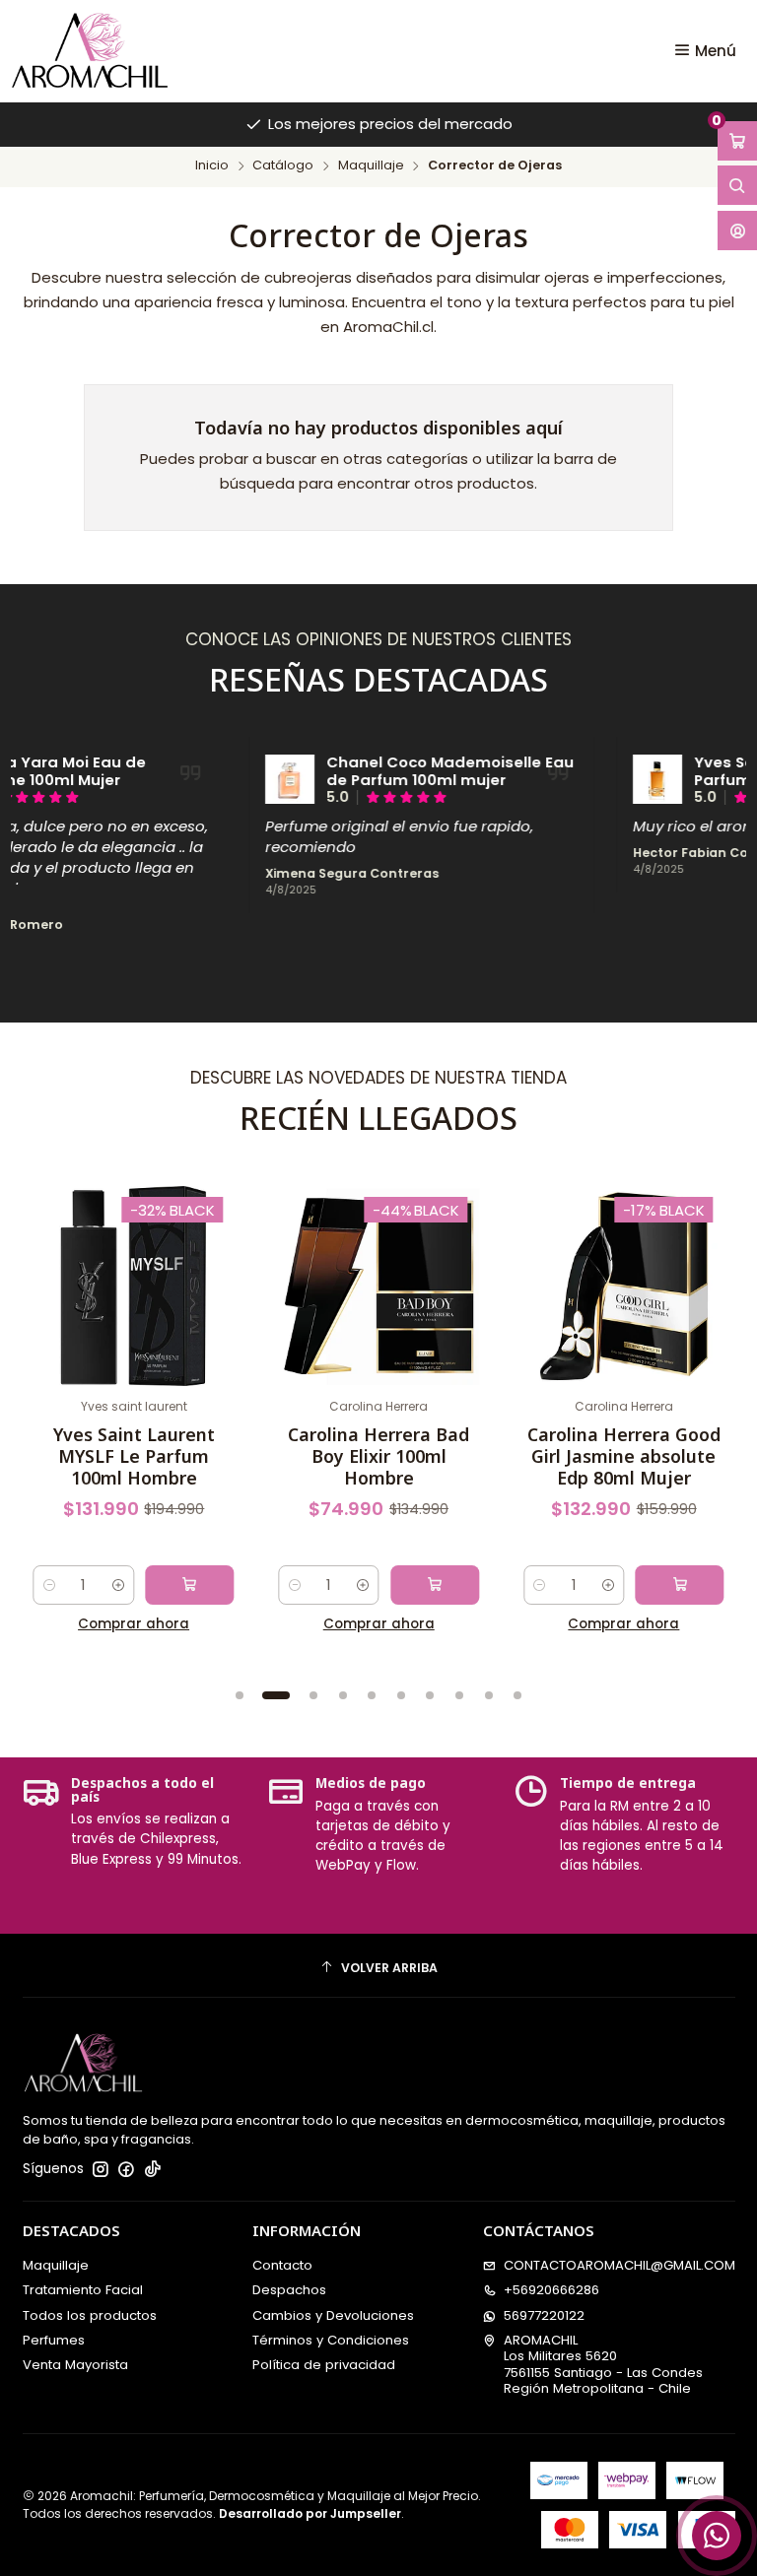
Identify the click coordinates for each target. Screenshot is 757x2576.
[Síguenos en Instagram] (101, 2170)
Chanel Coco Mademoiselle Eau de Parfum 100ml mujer (416, 772)
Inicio (212, 166)
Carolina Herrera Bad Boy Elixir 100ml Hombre (378, 1456)
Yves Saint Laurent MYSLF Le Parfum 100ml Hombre (134, 1456)
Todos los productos (90, 2315)
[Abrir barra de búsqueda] (737, 185)
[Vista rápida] (55, 1303)
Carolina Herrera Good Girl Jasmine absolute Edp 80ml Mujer (624, 1456)
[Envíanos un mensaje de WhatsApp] (717, 2536)
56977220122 (544, 2315)
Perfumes (54, 2340)
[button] (240, 1695)
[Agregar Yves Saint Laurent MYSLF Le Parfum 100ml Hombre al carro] (189, 1585)
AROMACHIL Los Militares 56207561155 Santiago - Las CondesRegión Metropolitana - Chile (603, 2364)
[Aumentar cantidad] (118, 1585)
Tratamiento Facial (83, 2290)
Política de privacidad (324, 2365)
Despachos (289, 2290)
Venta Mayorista (75, 2365)
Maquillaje (371, 166)
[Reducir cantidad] (50, 1585)
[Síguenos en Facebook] (126, 2170)
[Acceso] (737, 231)
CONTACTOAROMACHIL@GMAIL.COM (619, 2265)
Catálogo (283, 166)
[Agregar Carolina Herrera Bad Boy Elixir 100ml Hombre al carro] (435, 1585)
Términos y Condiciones (331, 2340)
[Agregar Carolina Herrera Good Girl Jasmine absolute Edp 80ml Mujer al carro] (680, 1585)
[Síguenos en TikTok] (153, 2170)
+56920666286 (551, 2290)
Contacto (282, 2265)
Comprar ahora (134, 1624)
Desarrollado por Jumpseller (310, 2513)
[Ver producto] (257, 779)
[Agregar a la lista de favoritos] (55, 1258)
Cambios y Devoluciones (333, 2315)
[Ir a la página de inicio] (90, 50)
